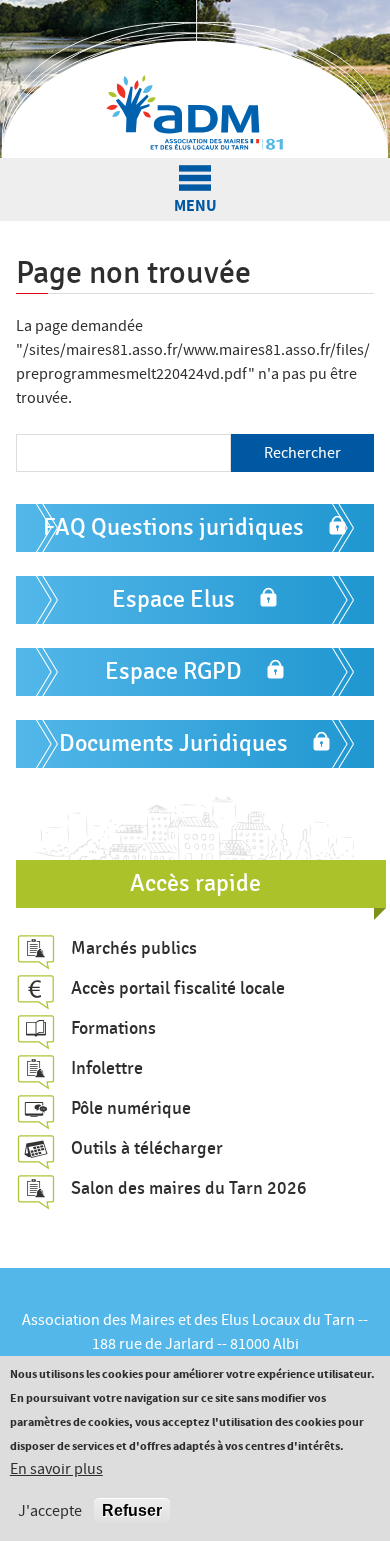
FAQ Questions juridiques (173, 527)
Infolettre (107, 1068)
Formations (113, 1028)
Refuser (132, 1510)
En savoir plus (56, 1469)
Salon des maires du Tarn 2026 (189, 1188)
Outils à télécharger (147, 1148)
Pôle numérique (131, 1108)
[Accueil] (195, 79)
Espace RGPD (173, 671)
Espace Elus (173, 599)
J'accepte (50, 1511)
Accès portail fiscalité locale (178, 988)
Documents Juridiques (173, 743)
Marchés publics (134, 948)
